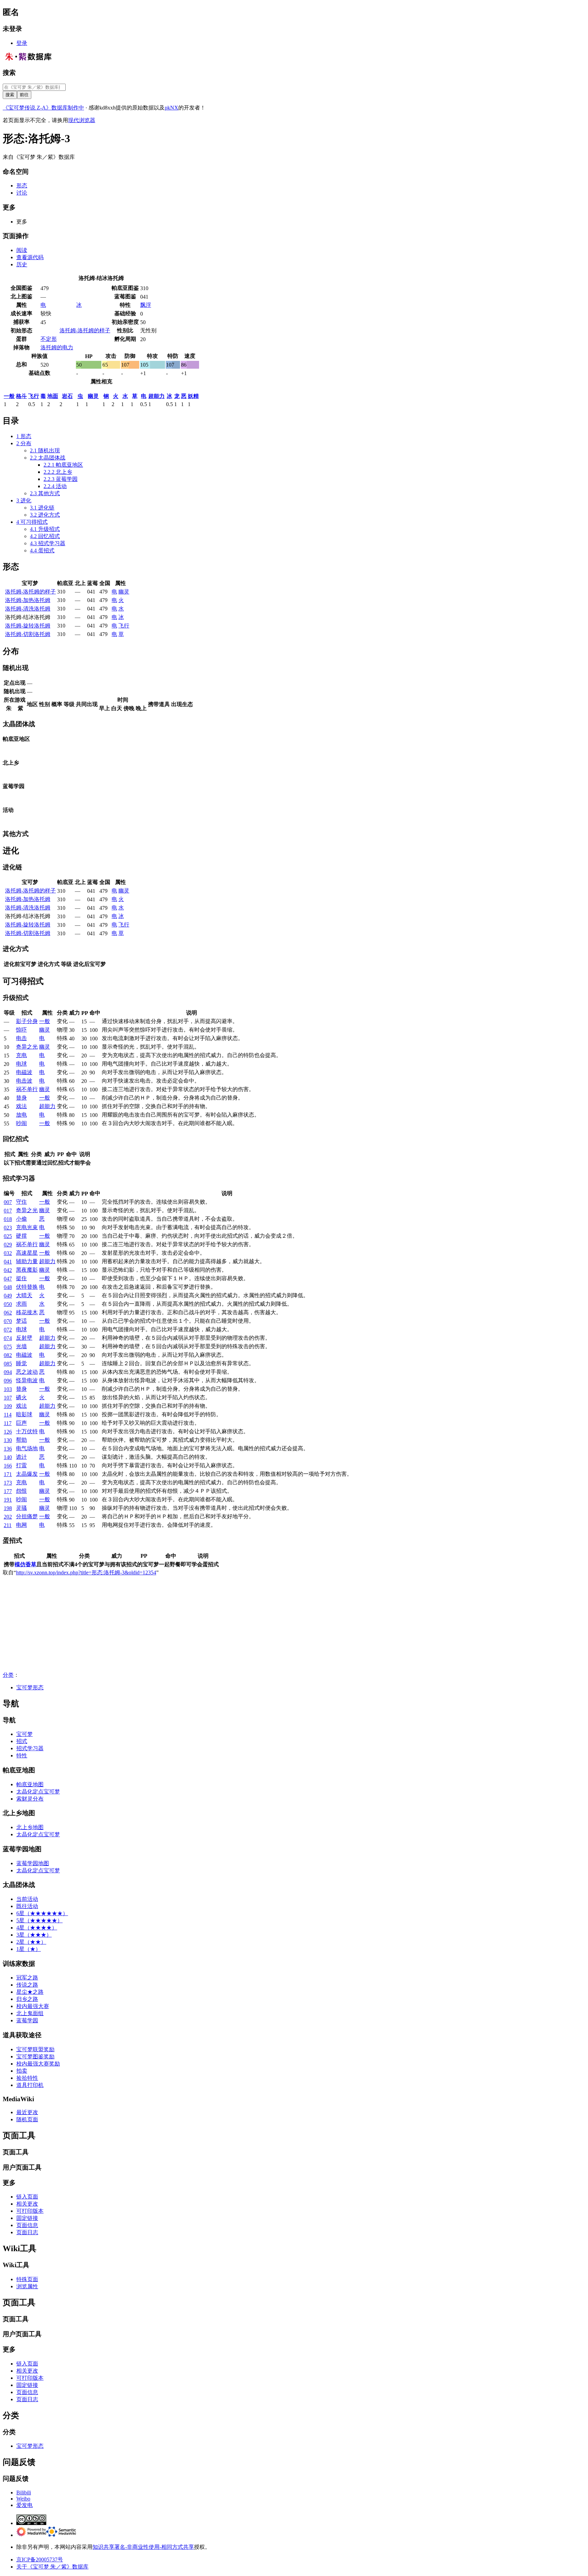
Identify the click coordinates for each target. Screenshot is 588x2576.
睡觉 (21, 1363)
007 (8, 1202)
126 (8, 1432)
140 (8, 1457)
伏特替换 (27, 1287)
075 (8, 1347)
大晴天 (24, 1295)
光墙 (21, 1346)
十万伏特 (27, 1431)
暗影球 (24, 1414)
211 (8, 1525)
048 (8, 1287)
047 (8, 1279)
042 (8, 1270)
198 (8, 1508)
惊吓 (21, 1030)
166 (8, 1466)
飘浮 (146, 305)
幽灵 (93, 396)
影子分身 (27, 1021)
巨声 (21, 1423)
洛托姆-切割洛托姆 (28, 634)
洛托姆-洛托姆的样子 (85, 330)
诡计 (21, 1457)
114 (8, 1415)
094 (8, 1372)
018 (8, 1219)
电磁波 (24, 1072)
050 (8, 1304)
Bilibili (24, 2493)
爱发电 (24, 2505)
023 (8, 1228)
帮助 (21, 1440)
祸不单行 (27, 1089)
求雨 (21, 1304)
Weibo (23, 2499)
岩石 (67, 396)
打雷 (21, 1465)
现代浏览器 (82, 120)
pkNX (171, 108)
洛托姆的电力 (57, 347)
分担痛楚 (27, 1516)
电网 (21, 1525)
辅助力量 (27, 1261)
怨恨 (21, 1491)
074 (8, 1338)
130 (8, 1440)
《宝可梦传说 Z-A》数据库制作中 (43, 108)
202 (8, 1517)
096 (8, 1381)
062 (8, 1313)
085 (8, 1364)
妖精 (193, 396)
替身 (21, 1098)
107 (8, 1398)
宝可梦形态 (30, 1687)
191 (8, 1500)
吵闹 (21, 1123)
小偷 (21, 1219)
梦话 (21, 1321)
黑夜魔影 (27, 1270)
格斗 (21, 396)
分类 (8, 1675)
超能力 (157, 396)
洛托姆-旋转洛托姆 (28, 626)
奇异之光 (27, 1047)
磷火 (21, 1397)
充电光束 (27, 1227)
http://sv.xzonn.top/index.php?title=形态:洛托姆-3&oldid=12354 (86, 1573)
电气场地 (27, 1448)
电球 (21, 1064)
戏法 (21, 1106)
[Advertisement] (207, 1624)
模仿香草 (26, 1564)
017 (8, 1211)
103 (8, 1389)
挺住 (21, 1278)
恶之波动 (27, 1372)
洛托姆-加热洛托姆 (28, 600)
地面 (53, 396)
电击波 (24, 1081)
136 (8, 1449)
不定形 (49, 339)
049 (8, 1296)
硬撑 (21, 1236)
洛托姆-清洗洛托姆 (28, 609)
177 (8, 1491)
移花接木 (27, 1312)
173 (8, 1483)
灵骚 (21, 1508)
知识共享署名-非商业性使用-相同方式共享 (143, 2547)
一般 (9, 396)
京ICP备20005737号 (40, 2560)
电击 (21, 1038)
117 (8, 1423)
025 (8, 1236)
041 (8, 1262)
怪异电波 (27, 1380)
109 (8, 1406)
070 (8, 1321)
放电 (21, 1115)
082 (8, 1355)
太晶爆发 (27, 1474)
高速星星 (27, 1253)
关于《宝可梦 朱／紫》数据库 (52, 2567)
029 (8, 1245)
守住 (21, 1202)
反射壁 (24, 1338)
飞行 (34, 396)
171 (8, 1474)
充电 (21, 1055)
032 (8, 1253)
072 (8, 1330)
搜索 (9, 73)
